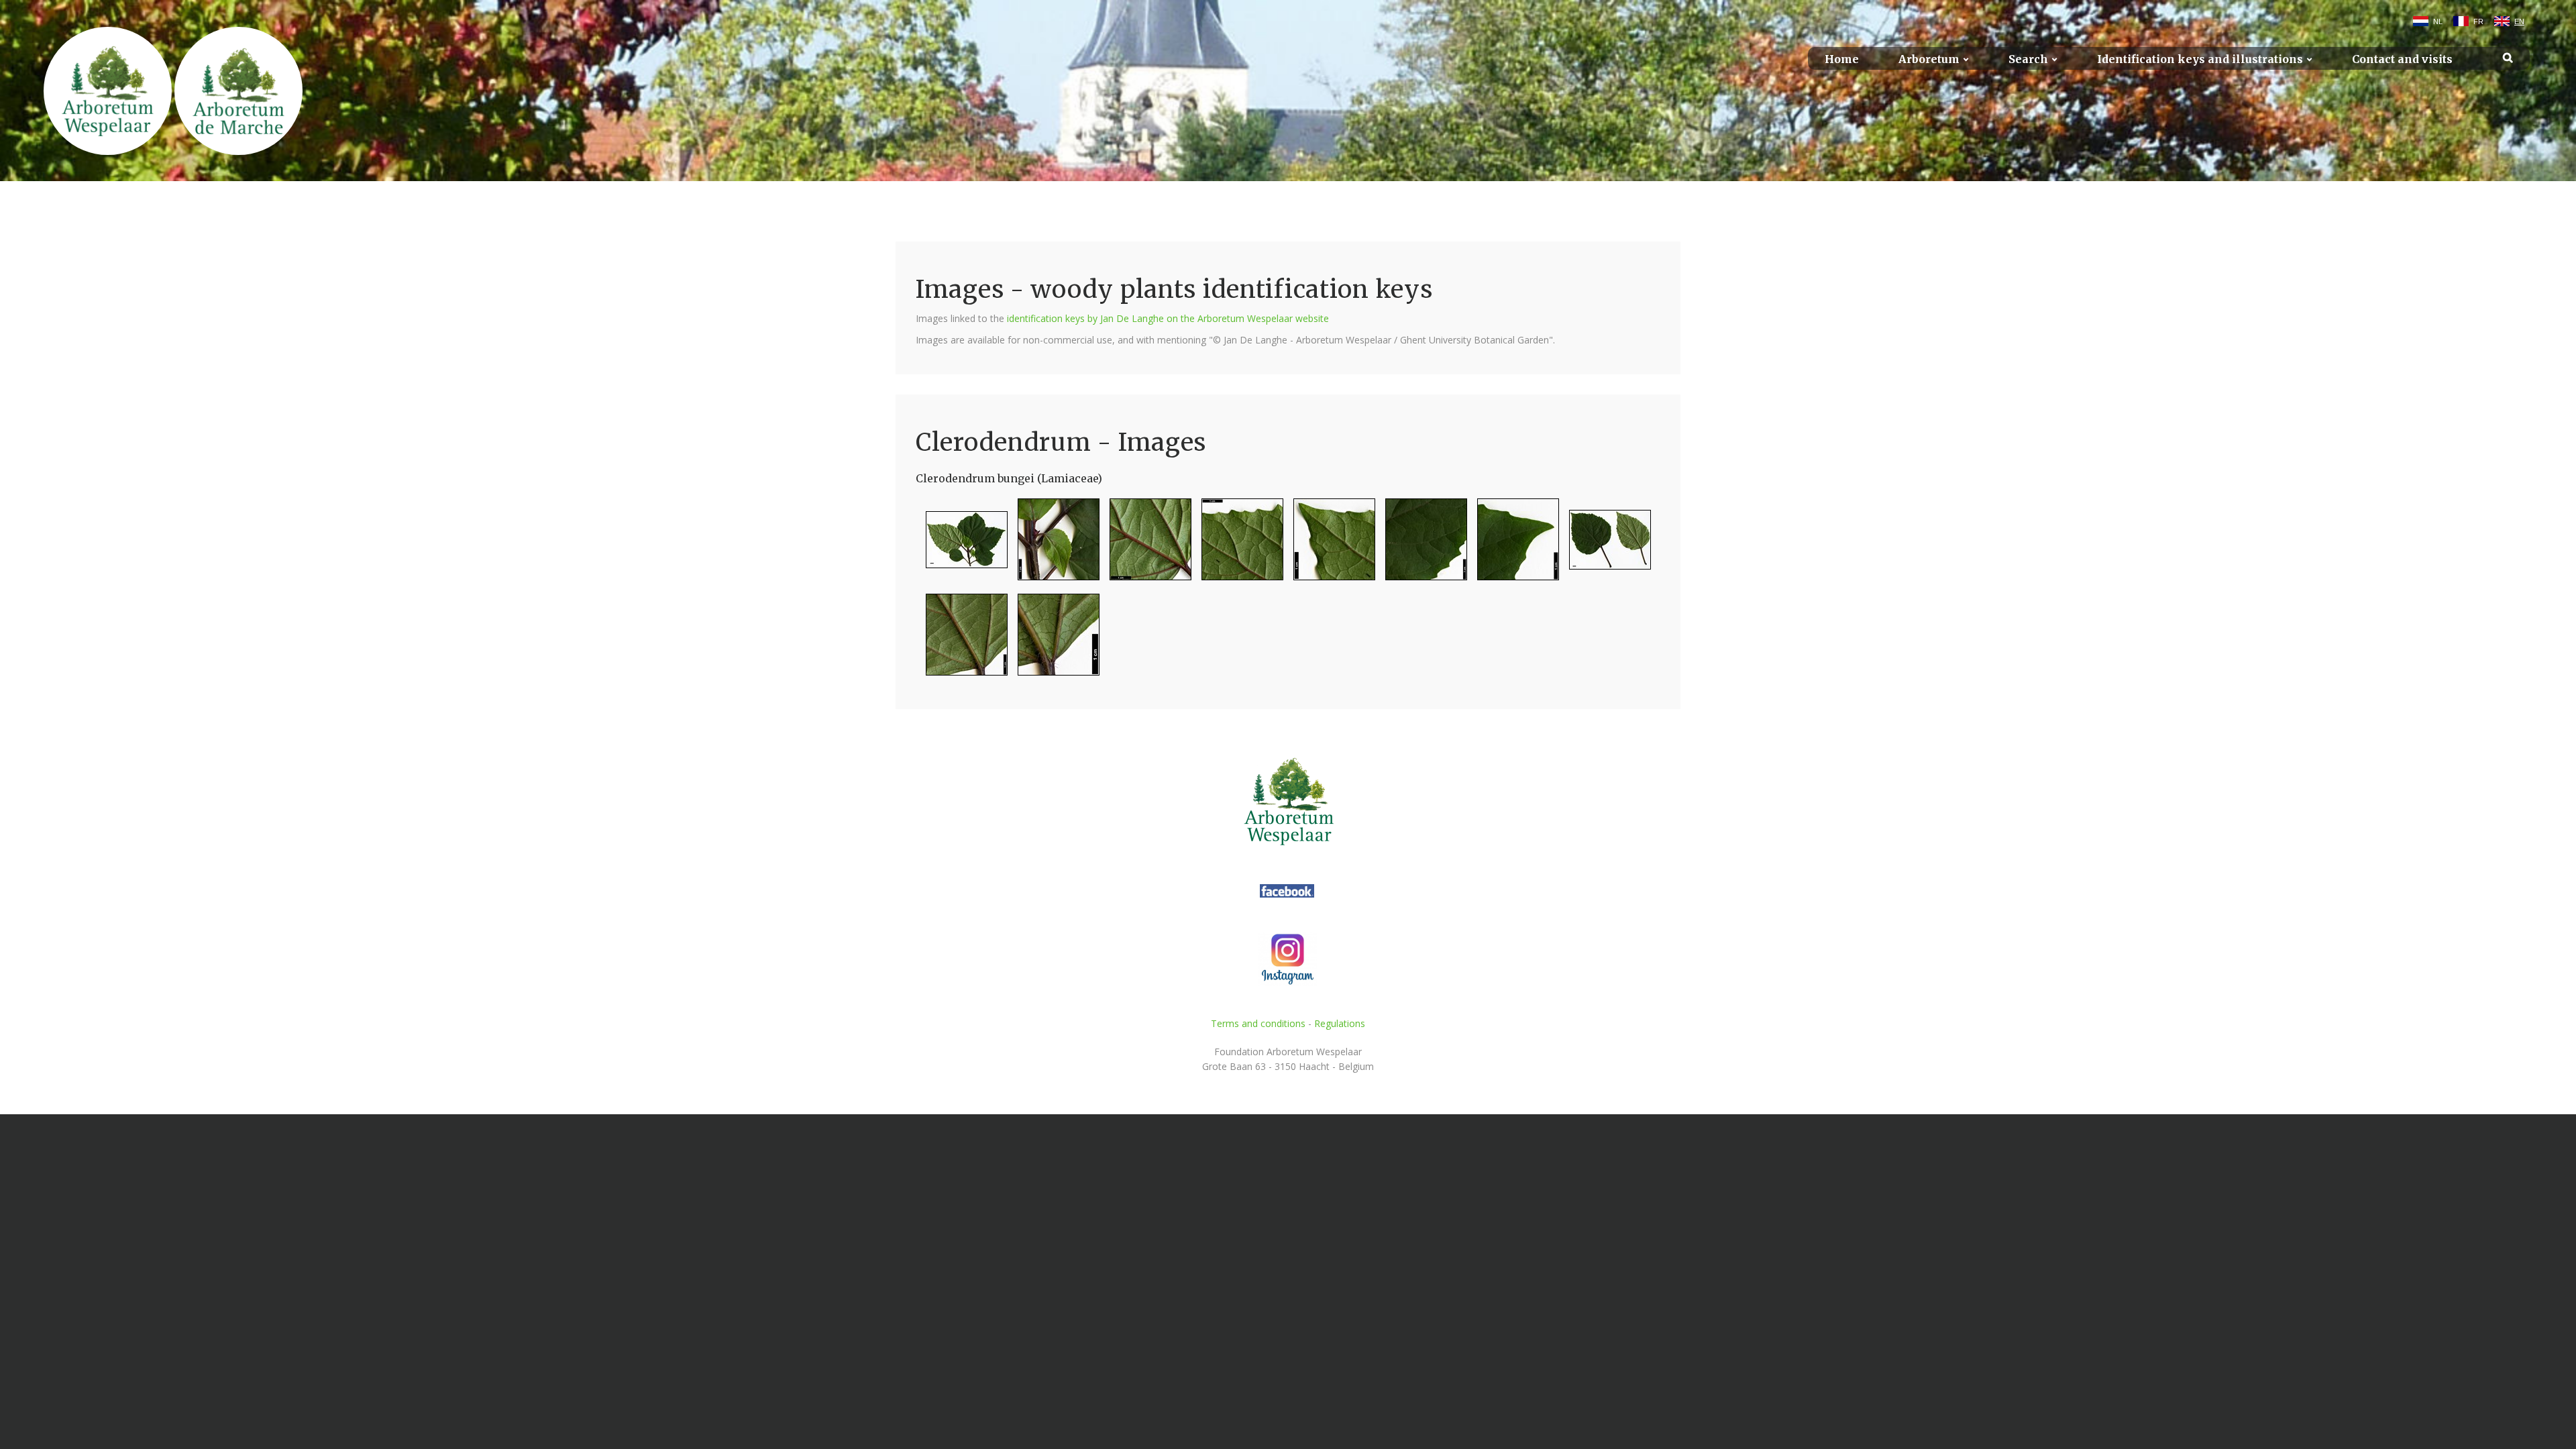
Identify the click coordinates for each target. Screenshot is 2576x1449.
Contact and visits (2402, 59)
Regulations (1340, 1023)
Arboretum (1929, 59)
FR (2478, 21)
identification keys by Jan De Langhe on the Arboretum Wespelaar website (1168, 318)
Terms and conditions (1258, 1023)
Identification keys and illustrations (2200, 59)
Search (2028, 59)
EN (2519, 21)
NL (2438, 21)
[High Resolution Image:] (962, 545)
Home (1842, 59)
